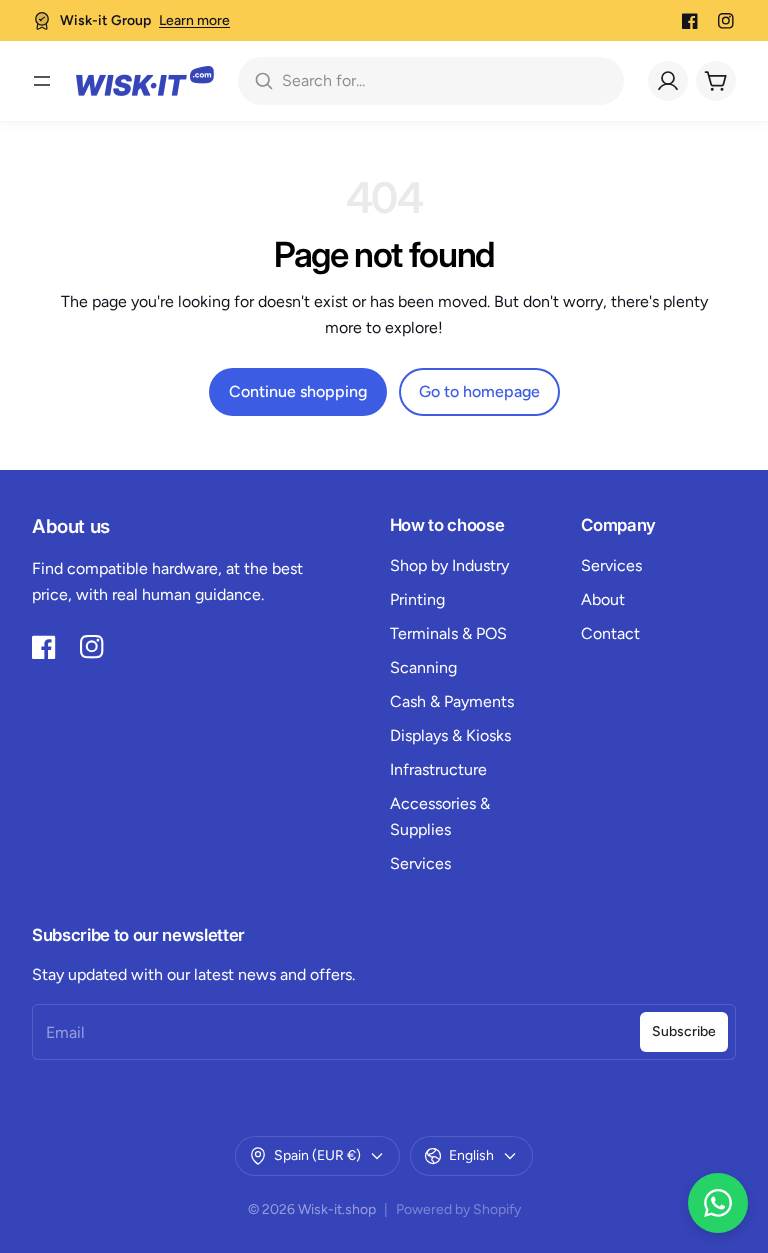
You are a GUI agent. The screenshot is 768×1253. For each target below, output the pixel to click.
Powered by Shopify (458, 1209)
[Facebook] (690, 21)
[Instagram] (726, 21)
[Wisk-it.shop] (145, 81)
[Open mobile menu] (42, 81)
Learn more (194, 20)
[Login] (668, 81)
